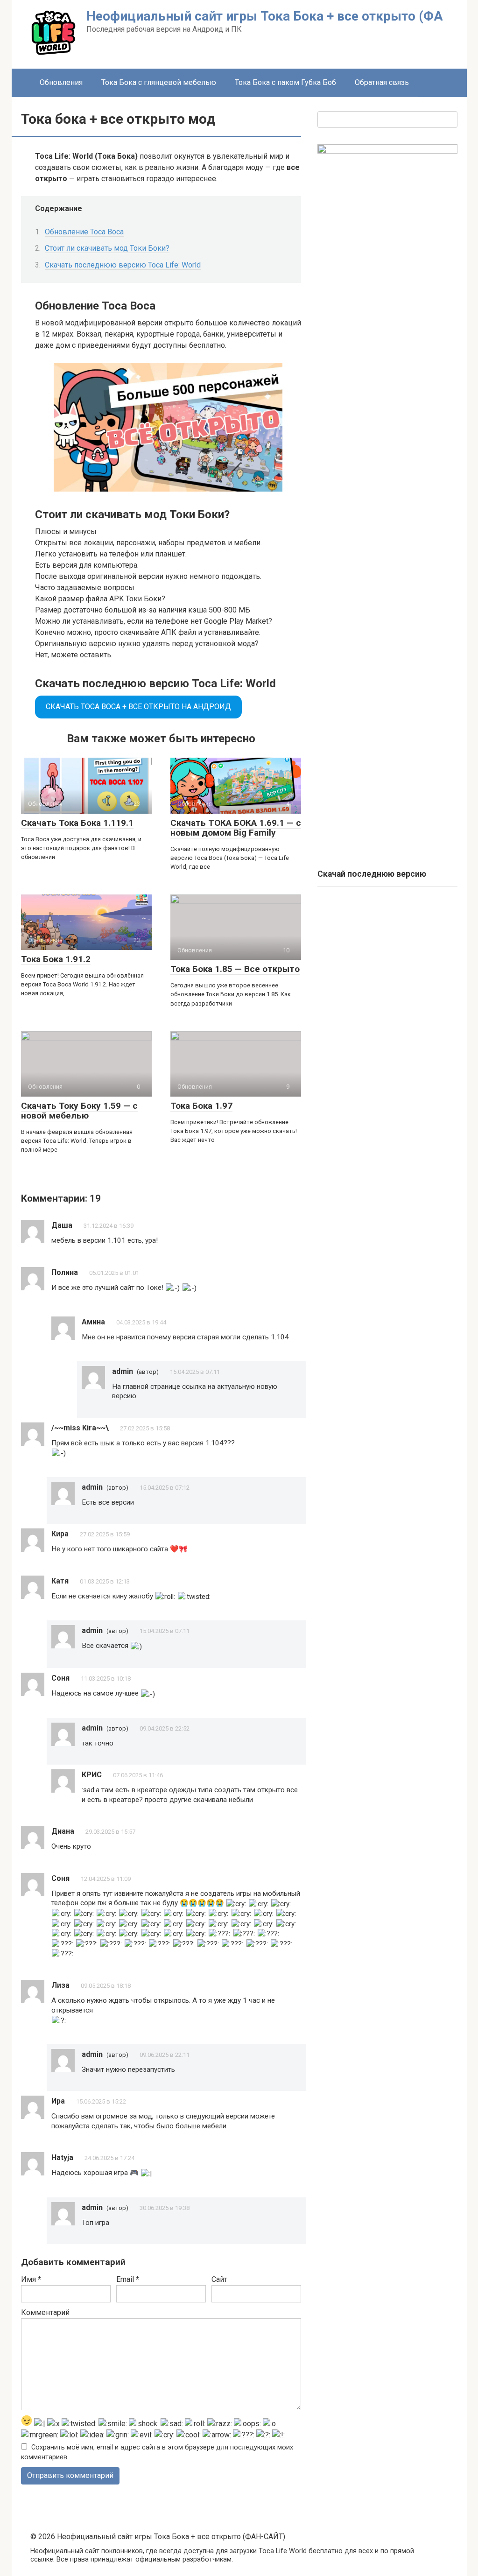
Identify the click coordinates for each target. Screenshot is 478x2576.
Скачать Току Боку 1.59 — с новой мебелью (79, 1111)
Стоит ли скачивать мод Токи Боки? (107, 248)
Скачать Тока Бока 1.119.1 (77, 823)
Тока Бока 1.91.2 (56, 959)
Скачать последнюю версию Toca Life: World (123, 265)
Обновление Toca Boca (84, 232)
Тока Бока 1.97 (201, 1106)
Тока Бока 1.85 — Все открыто (235, 969)
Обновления (61, 82)
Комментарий (45, 2312)
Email (128, 2279)
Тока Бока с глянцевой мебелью (159, 82)
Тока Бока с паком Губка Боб (285, 82)
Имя (31, 2279)
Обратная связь (382, 82)
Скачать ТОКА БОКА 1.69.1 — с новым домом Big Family (236, 828)
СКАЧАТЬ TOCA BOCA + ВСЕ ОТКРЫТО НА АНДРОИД (138, 707)
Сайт (219, 2279)
